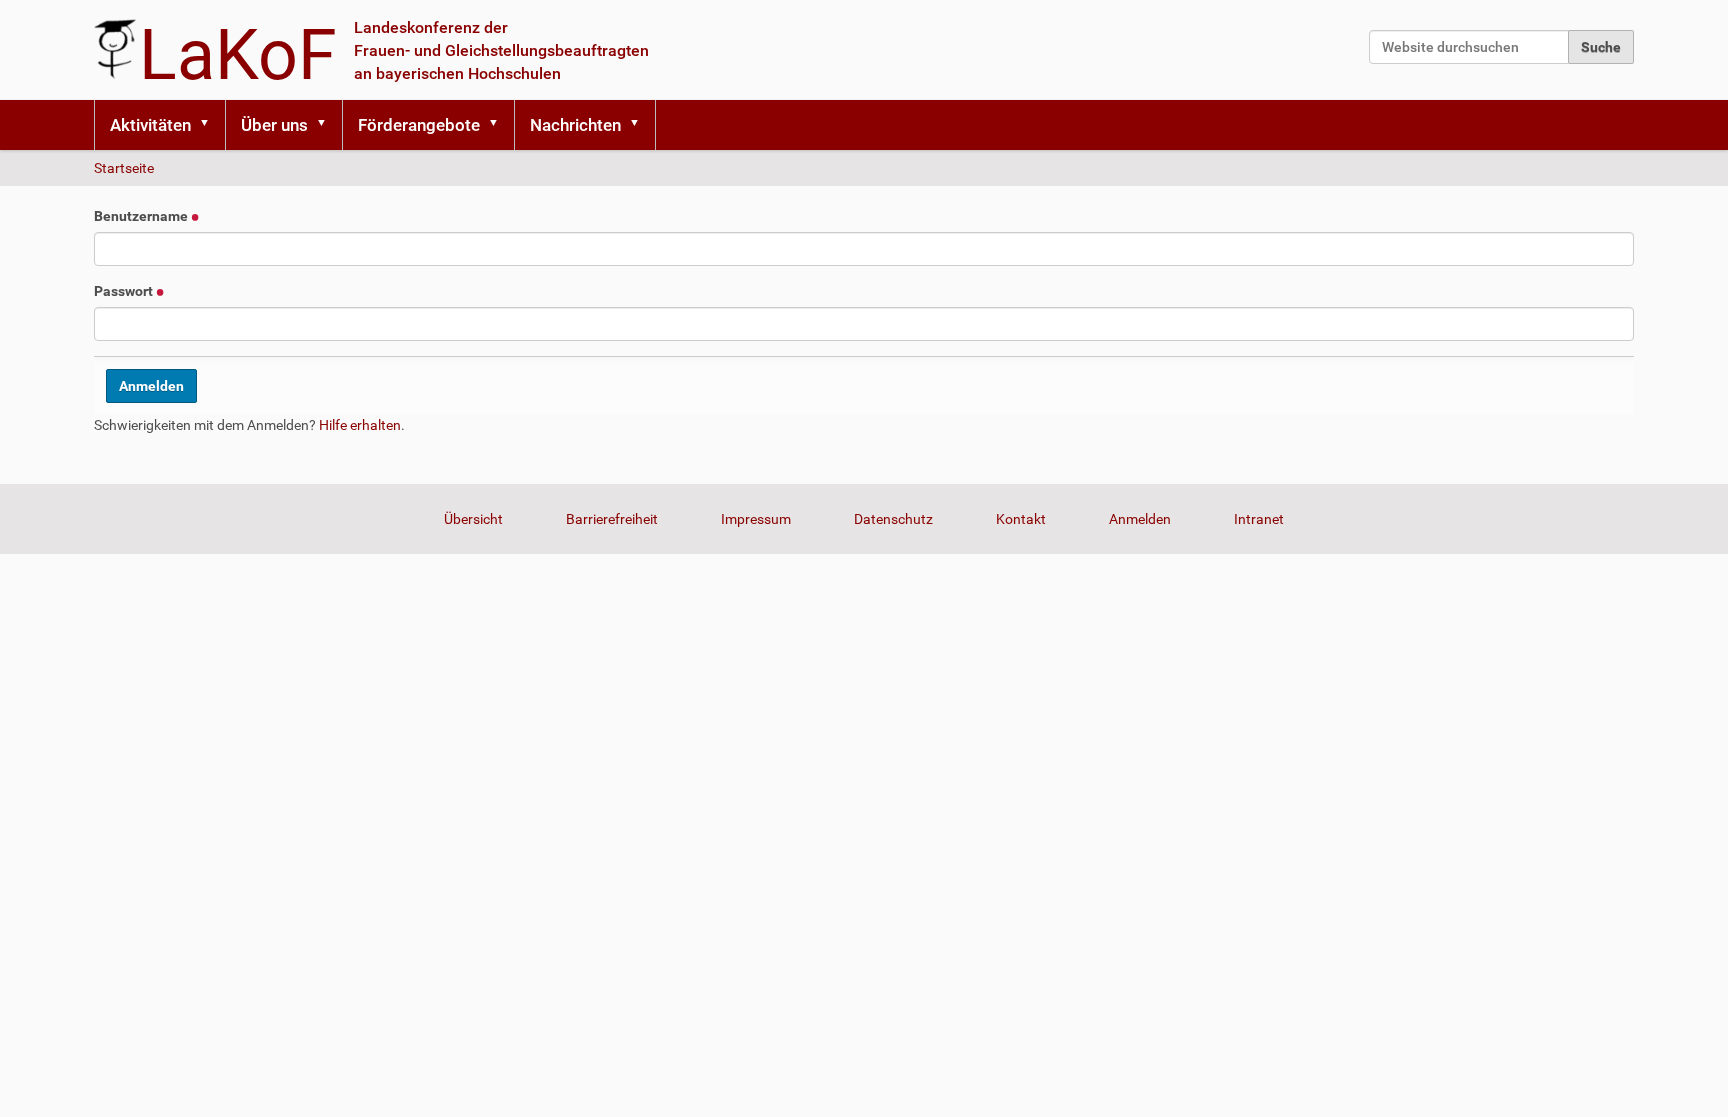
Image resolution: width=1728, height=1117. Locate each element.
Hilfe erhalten (360, 425)
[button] (211, 125)
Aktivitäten (150, 125)
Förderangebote (419, 125)
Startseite (124, 168)
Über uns (274, 125)
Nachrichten (575, 125)
